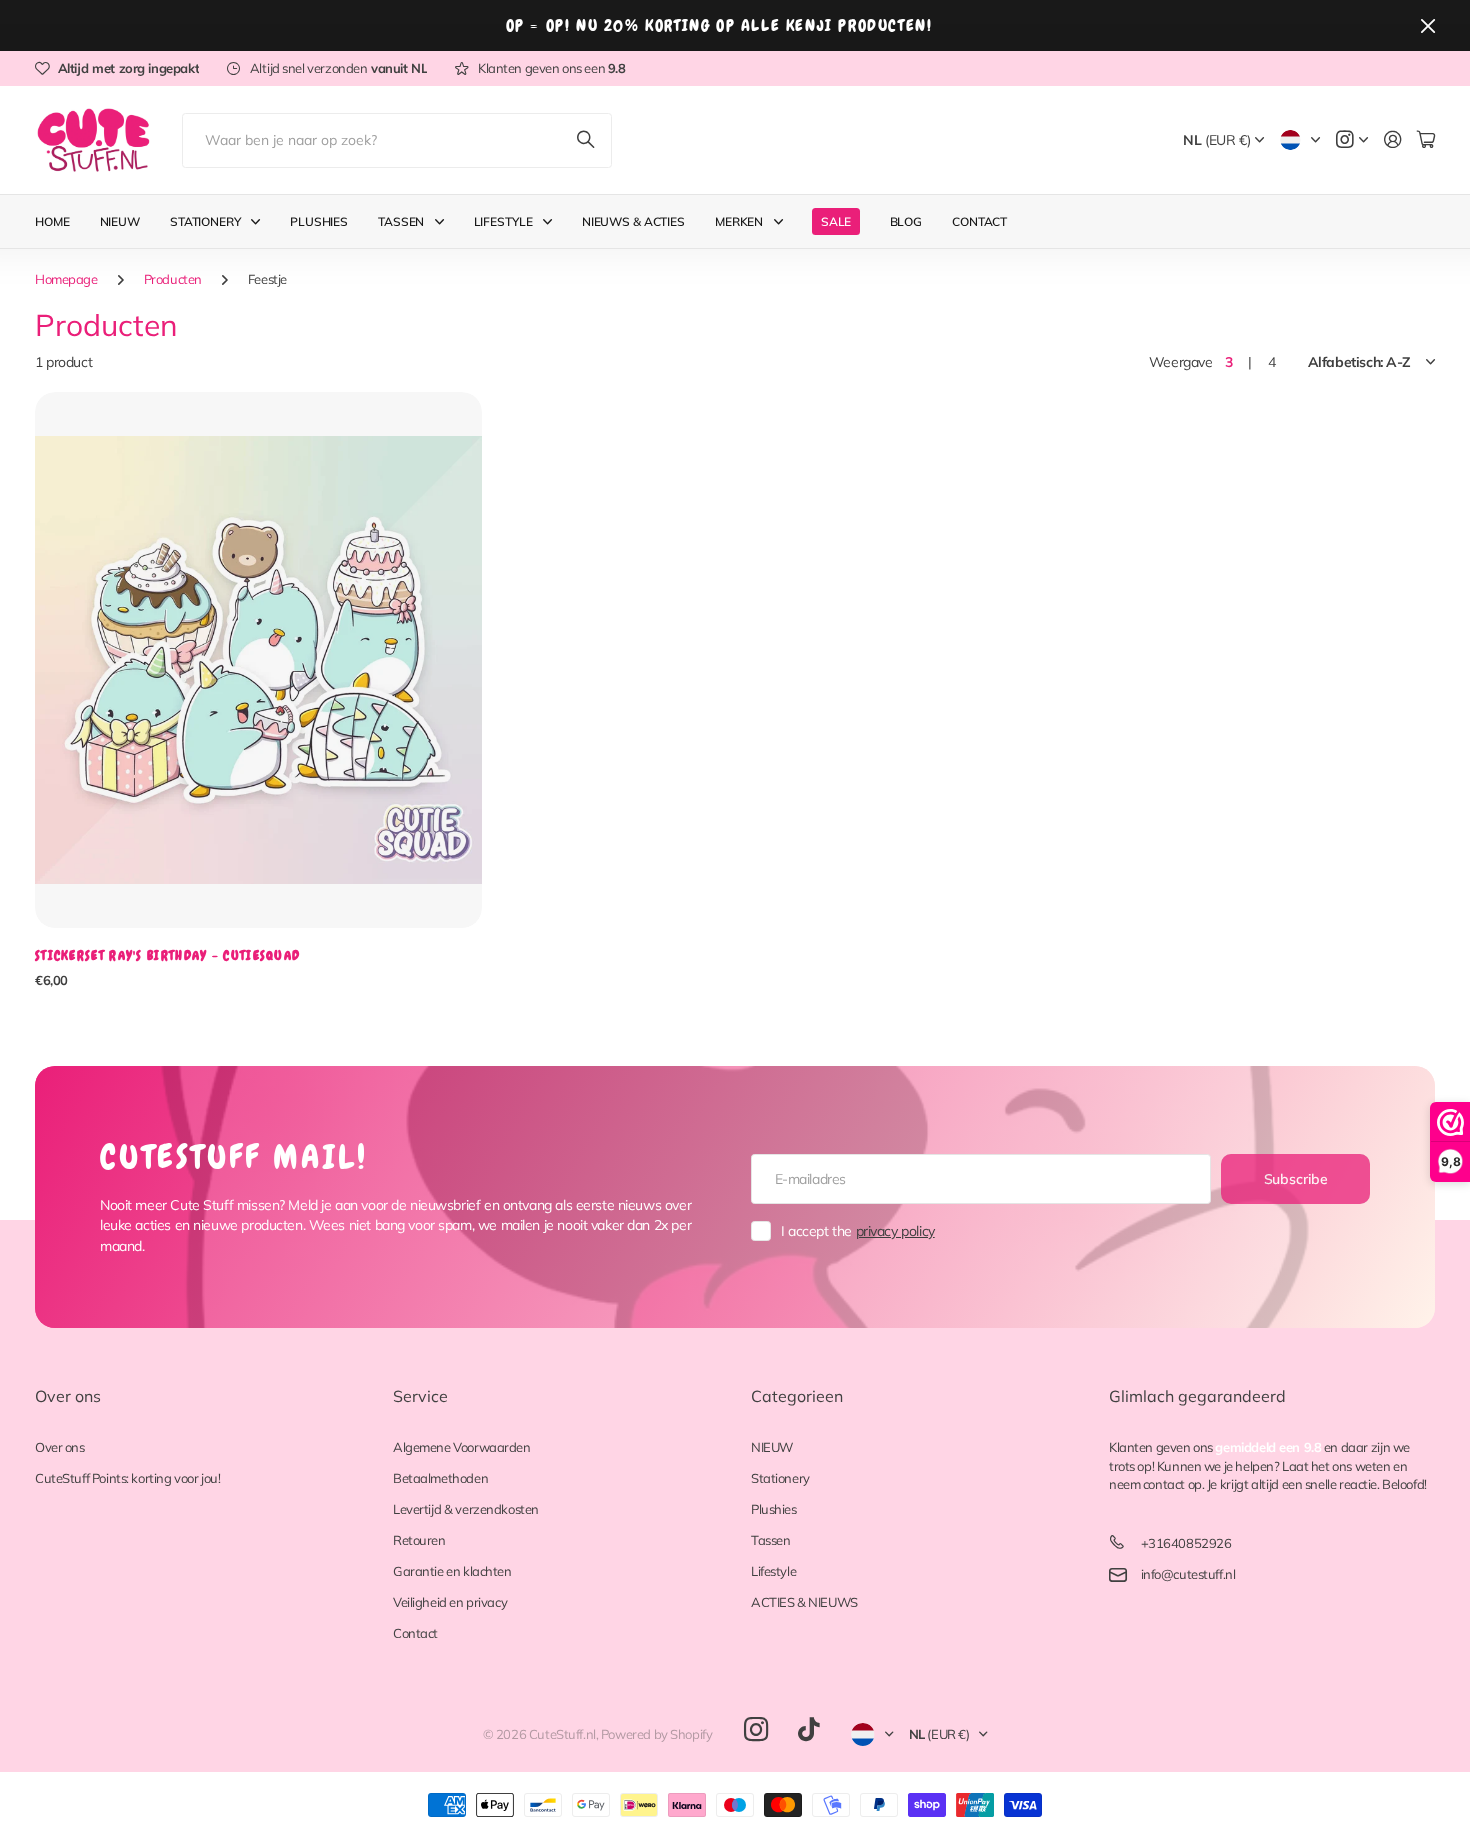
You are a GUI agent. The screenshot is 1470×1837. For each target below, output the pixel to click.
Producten (173, 279)
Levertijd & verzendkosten (466, 1509)
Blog (906, 221)
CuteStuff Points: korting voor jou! (127, 1478)
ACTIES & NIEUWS (804, 1602)
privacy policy (895, 1231)
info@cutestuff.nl (1188, 1574)
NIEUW (772, 1447)
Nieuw (120, 221)
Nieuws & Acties (633, 221)
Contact (979, 221)
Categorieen (797, 1396)
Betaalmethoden (440, 1478)
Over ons (68, 1396)
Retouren (419, 1540)
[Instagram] (756, 1730)
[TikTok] (808, 1730)
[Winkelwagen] (1426, 140)
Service (420, 1396)
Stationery (205, 221)
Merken (739, 221)
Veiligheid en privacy (450, 1602)
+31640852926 (1186, 1543)
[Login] (1393, 140)
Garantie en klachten (452, 1571)
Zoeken (587, 140)
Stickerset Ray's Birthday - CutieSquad (167, 955)
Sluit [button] (1428, 25)
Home (52, 221)
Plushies (319, 221)
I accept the (858, 1231)
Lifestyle (503, 221)
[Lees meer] (1352, 140)
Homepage (66, 279)
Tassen (401, 221)
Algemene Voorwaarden (462, 1447)
